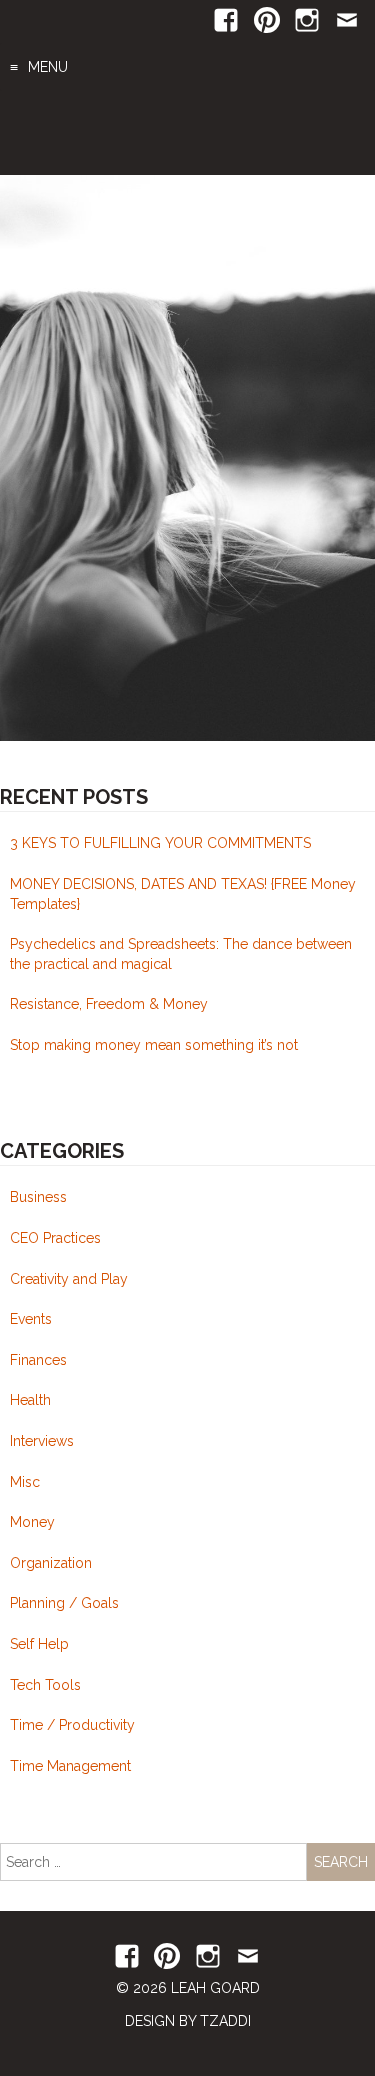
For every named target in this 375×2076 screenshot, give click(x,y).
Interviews (42, 1441)
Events (31, 1319)
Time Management (70, 1766)
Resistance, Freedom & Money (109, 1004)
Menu (48, 67)
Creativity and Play (69, 1279)
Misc (25, 1482)
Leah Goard (188, 133)
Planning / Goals (64, 1603)
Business (38, 1197)
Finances (38, 1360)
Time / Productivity (72, 1725)
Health (30, 1400)
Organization (51, 1563)
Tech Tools (45, 1685)
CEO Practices (55, 1238)
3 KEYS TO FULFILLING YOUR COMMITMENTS (160, 843)
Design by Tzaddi (188, 2021)
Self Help (39, 1644)
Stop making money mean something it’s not (154, 1045)
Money (32, 1522)
